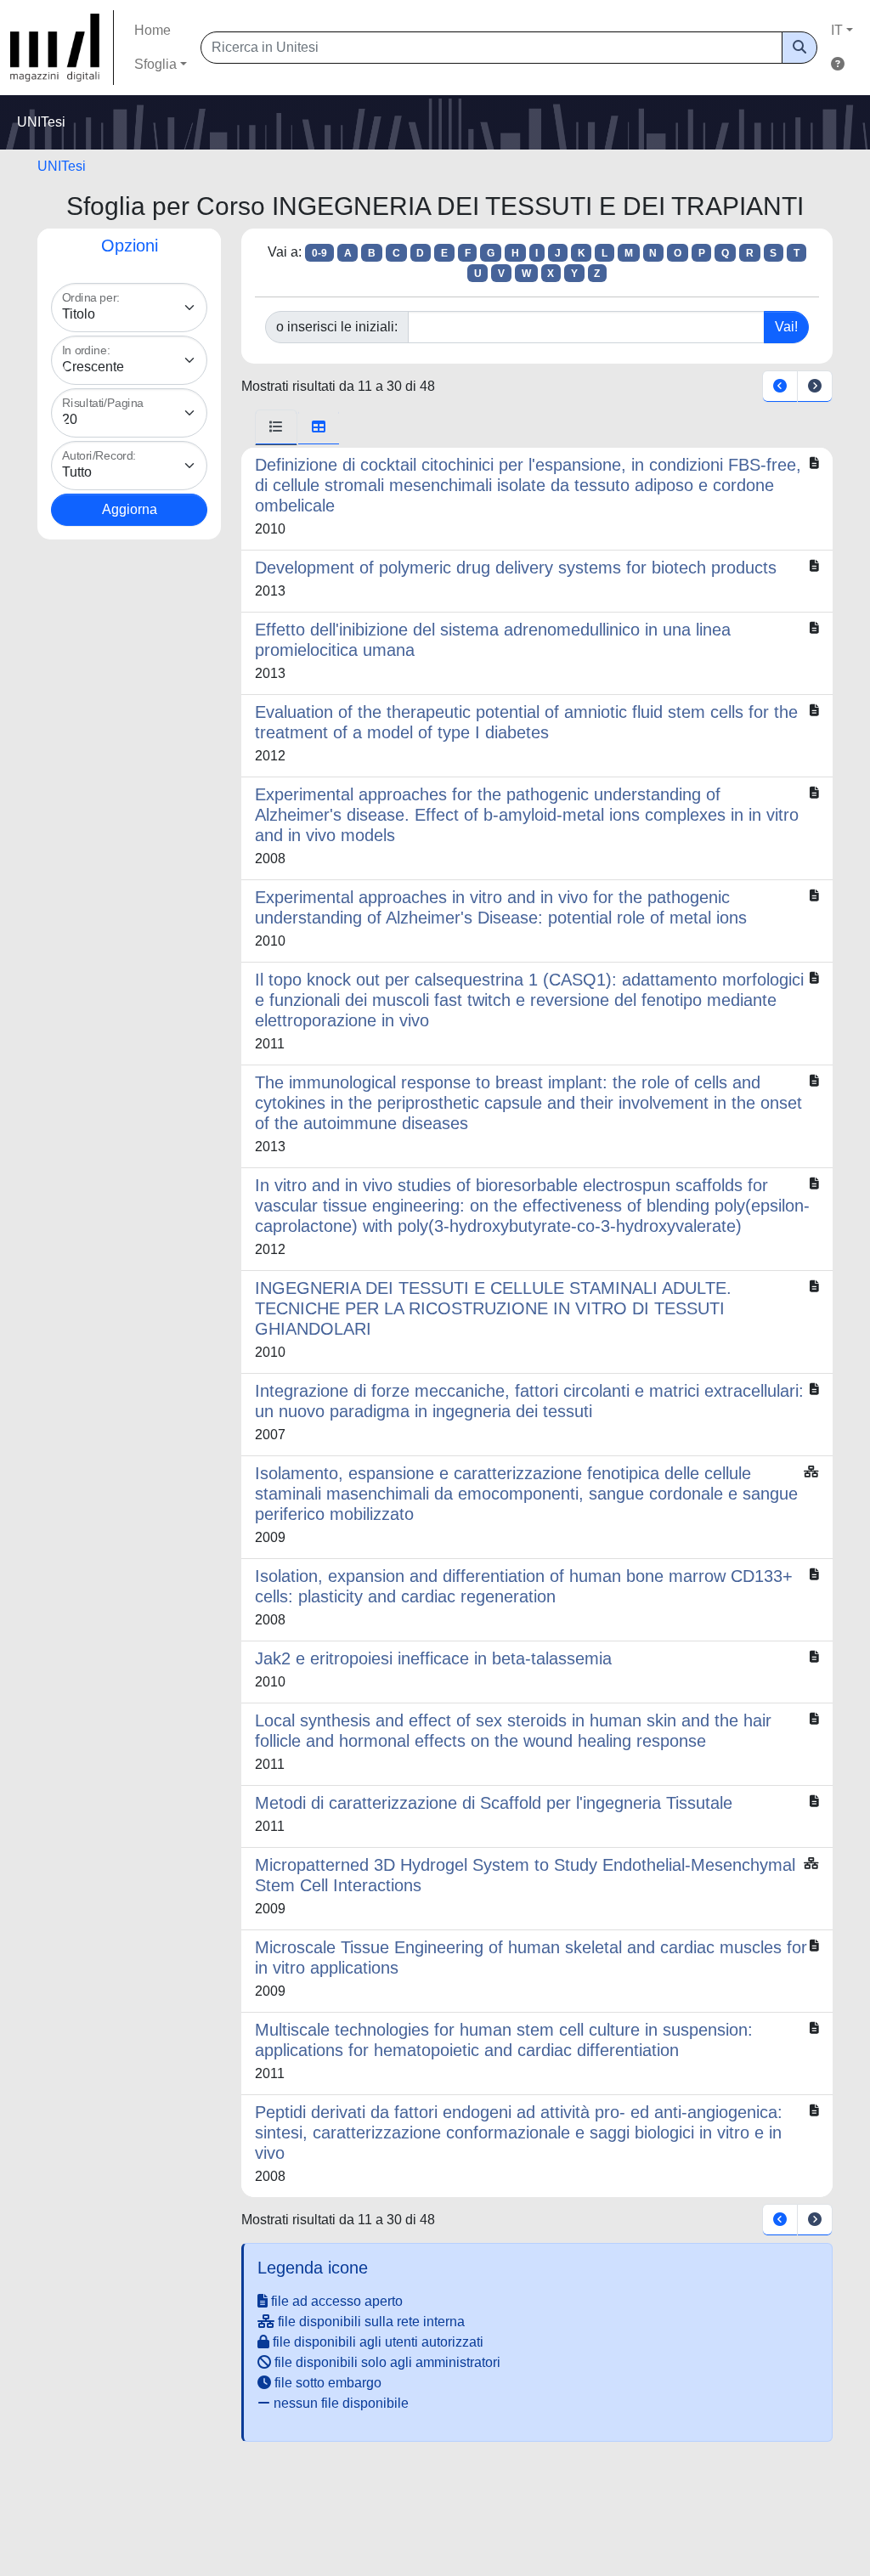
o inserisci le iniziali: (337, 327)
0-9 (319, 253)
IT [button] (837, 30)
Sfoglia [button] (155, 64)
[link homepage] (62, 48)
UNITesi (62, 166)
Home (153, 30)
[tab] (276, 427)
